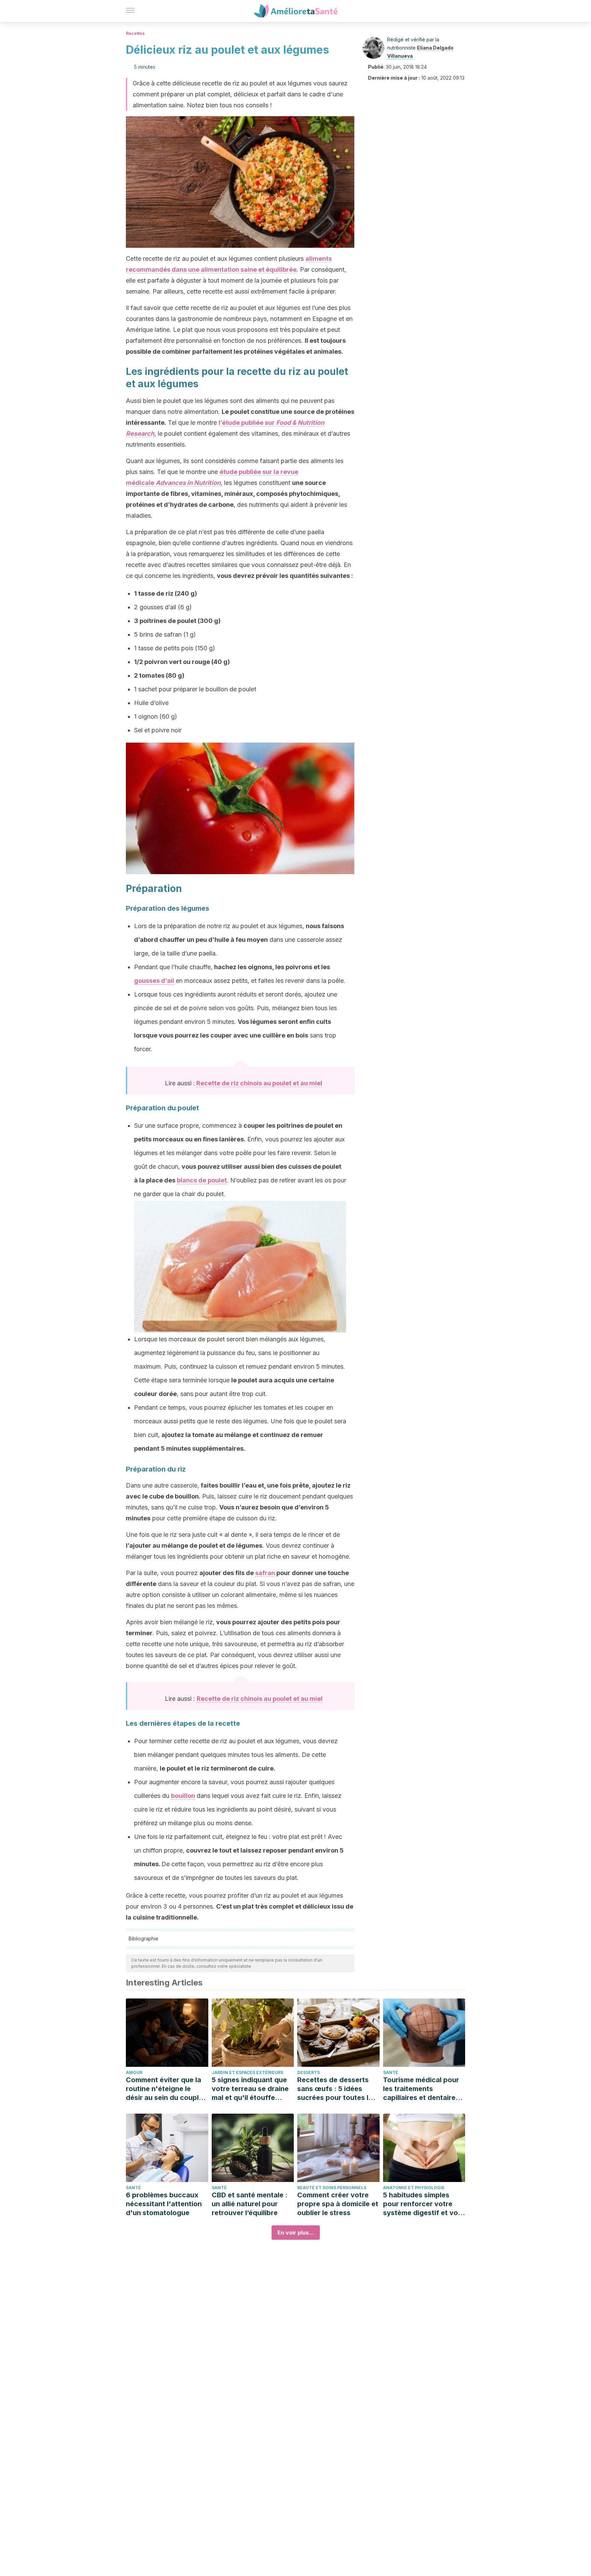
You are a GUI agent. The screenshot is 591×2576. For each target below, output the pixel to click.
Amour (134, 2072)
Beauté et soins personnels (332, 2188)
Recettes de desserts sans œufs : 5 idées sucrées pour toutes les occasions (337, 2089)
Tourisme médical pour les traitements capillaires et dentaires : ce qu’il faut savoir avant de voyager (423, 2089)
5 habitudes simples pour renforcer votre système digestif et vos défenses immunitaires (422, 2204)
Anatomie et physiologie (414, 2188)
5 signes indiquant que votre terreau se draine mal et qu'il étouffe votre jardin (250, 2089)
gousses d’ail (154, 981)
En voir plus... (296, 2233)
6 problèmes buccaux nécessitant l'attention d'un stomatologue (164, 2204)
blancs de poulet (202, 1180)
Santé (391, 2072)
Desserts (308, 2072)
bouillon (183, 1796)
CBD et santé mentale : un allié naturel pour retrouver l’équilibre (250, 2204)
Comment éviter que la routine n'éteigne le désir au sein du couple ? (164, 2089)
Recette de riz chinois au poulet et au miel (259, 1083)
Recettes (135, 33)
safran (265, 1573)
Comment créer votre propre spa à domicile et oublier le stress (338, 2204)
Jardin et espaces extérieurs (247, 2072)
